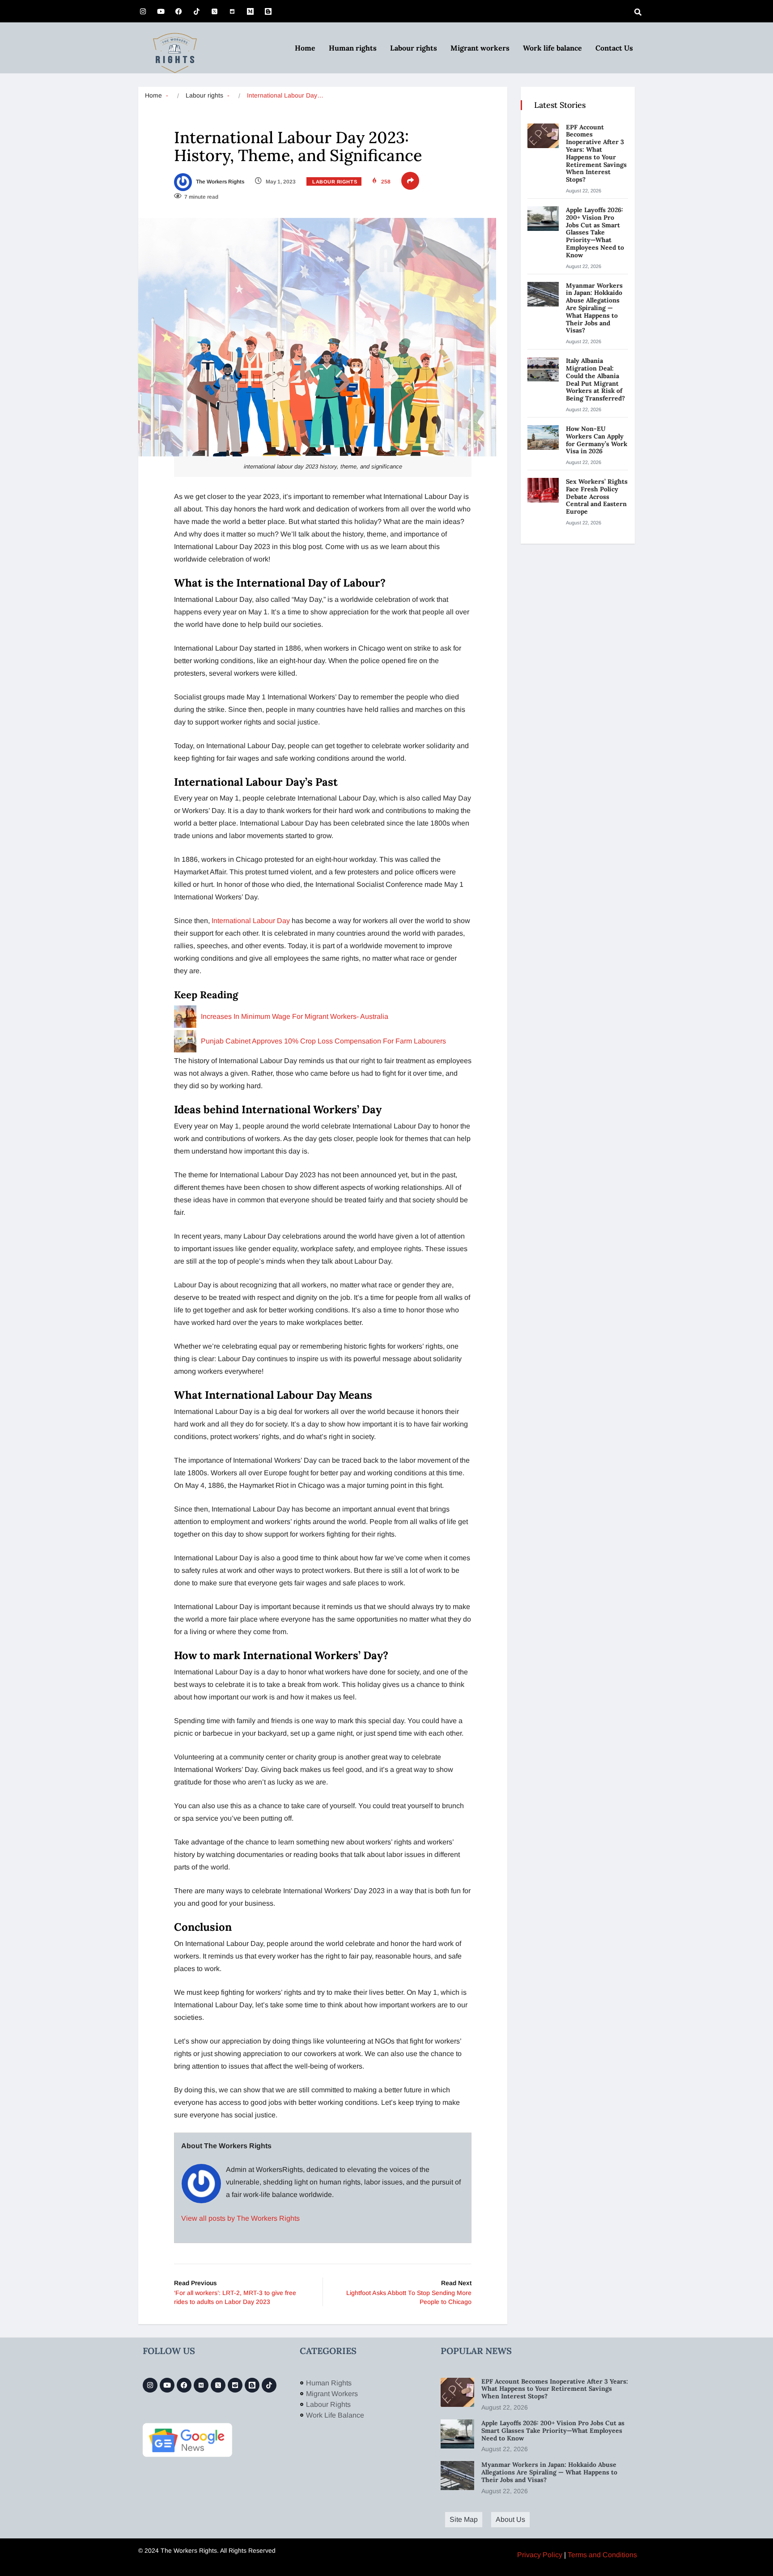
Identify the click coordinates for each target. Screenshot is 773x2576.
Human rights (353, 48)
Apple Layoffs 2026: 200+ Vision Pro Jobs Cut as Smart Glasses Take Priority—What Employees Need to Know (595, 232)
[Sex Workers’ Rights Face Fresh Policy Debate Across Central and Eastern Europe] (543, 490)
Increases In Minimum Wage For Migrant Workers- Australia (295, 1016)
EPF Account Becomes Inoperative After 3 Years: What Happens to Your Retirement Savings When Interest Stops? (596, 153)
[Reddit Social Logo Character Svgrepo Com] (232, 11)
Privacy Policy (540, 2555)
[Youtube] (161, 11)
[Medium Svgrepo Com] (250, 11)
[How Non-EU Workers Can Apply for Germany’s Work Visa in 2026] (543, 437)
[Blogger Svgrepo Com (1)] (268, 11)
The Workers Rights (219, 182)
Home (305, 48)
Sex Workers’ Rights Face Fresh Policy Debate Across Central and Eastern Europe (597, 496)
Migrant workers (480, 48)
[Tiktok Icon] (196, 11)
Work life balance (552, 48)
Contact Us (614, 48)
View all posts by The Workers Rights (240, 2218)
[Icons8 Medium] (201, 2385)
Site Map (464, 2519)
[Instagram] (143, 11)
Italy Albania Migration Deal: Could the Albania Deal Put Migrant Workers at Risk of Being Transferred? (596, 379)
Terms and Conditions (602, 2555)
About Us (510, 2519)
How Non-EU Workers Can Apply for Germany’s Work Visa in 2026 (597, 440)
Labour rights (414, 48)
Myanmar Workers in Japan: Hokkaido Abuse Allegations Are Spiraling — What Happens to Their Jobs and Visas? (594, 308)
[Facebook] (178, 11)
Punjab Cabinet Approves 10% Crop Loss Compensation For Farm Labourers (323, 1041)
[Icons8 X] (214, 11)
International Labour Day (252, 921)
